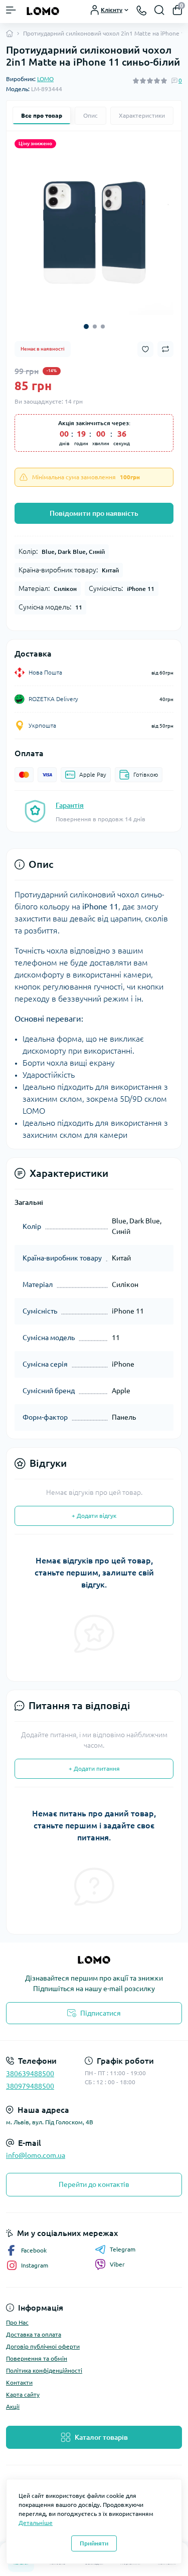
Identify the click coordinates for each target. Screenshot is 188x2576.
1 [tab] (86, 327)
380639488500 (30, 2074)
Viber (117, 2264)
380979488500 (30, 2086)
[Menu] (11, 10)
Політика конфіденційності (44, 2370)
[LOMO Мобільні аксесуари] (94, 1960)
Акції (13, 2406)
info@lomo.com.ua (36, 2155)
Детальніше (36, 2523)
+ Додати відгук (94, 1516)
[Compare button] (165, 349)
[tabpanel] (94, 236)
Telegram (123, 2249)
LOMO (45, 79)
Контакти (19, 2382)
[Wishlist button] (145, 349)
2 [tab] (95, 327)
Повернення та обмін (37, 2358)
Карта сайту (23, 2394)
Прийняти (94, 2543)
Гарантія (70, 805)
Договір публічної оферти (43, 2346)
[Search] (159, 10)
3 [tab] (103, 327)
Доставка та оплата (34, 2334)
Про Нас (17, 2322)
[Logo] (43, 10)
